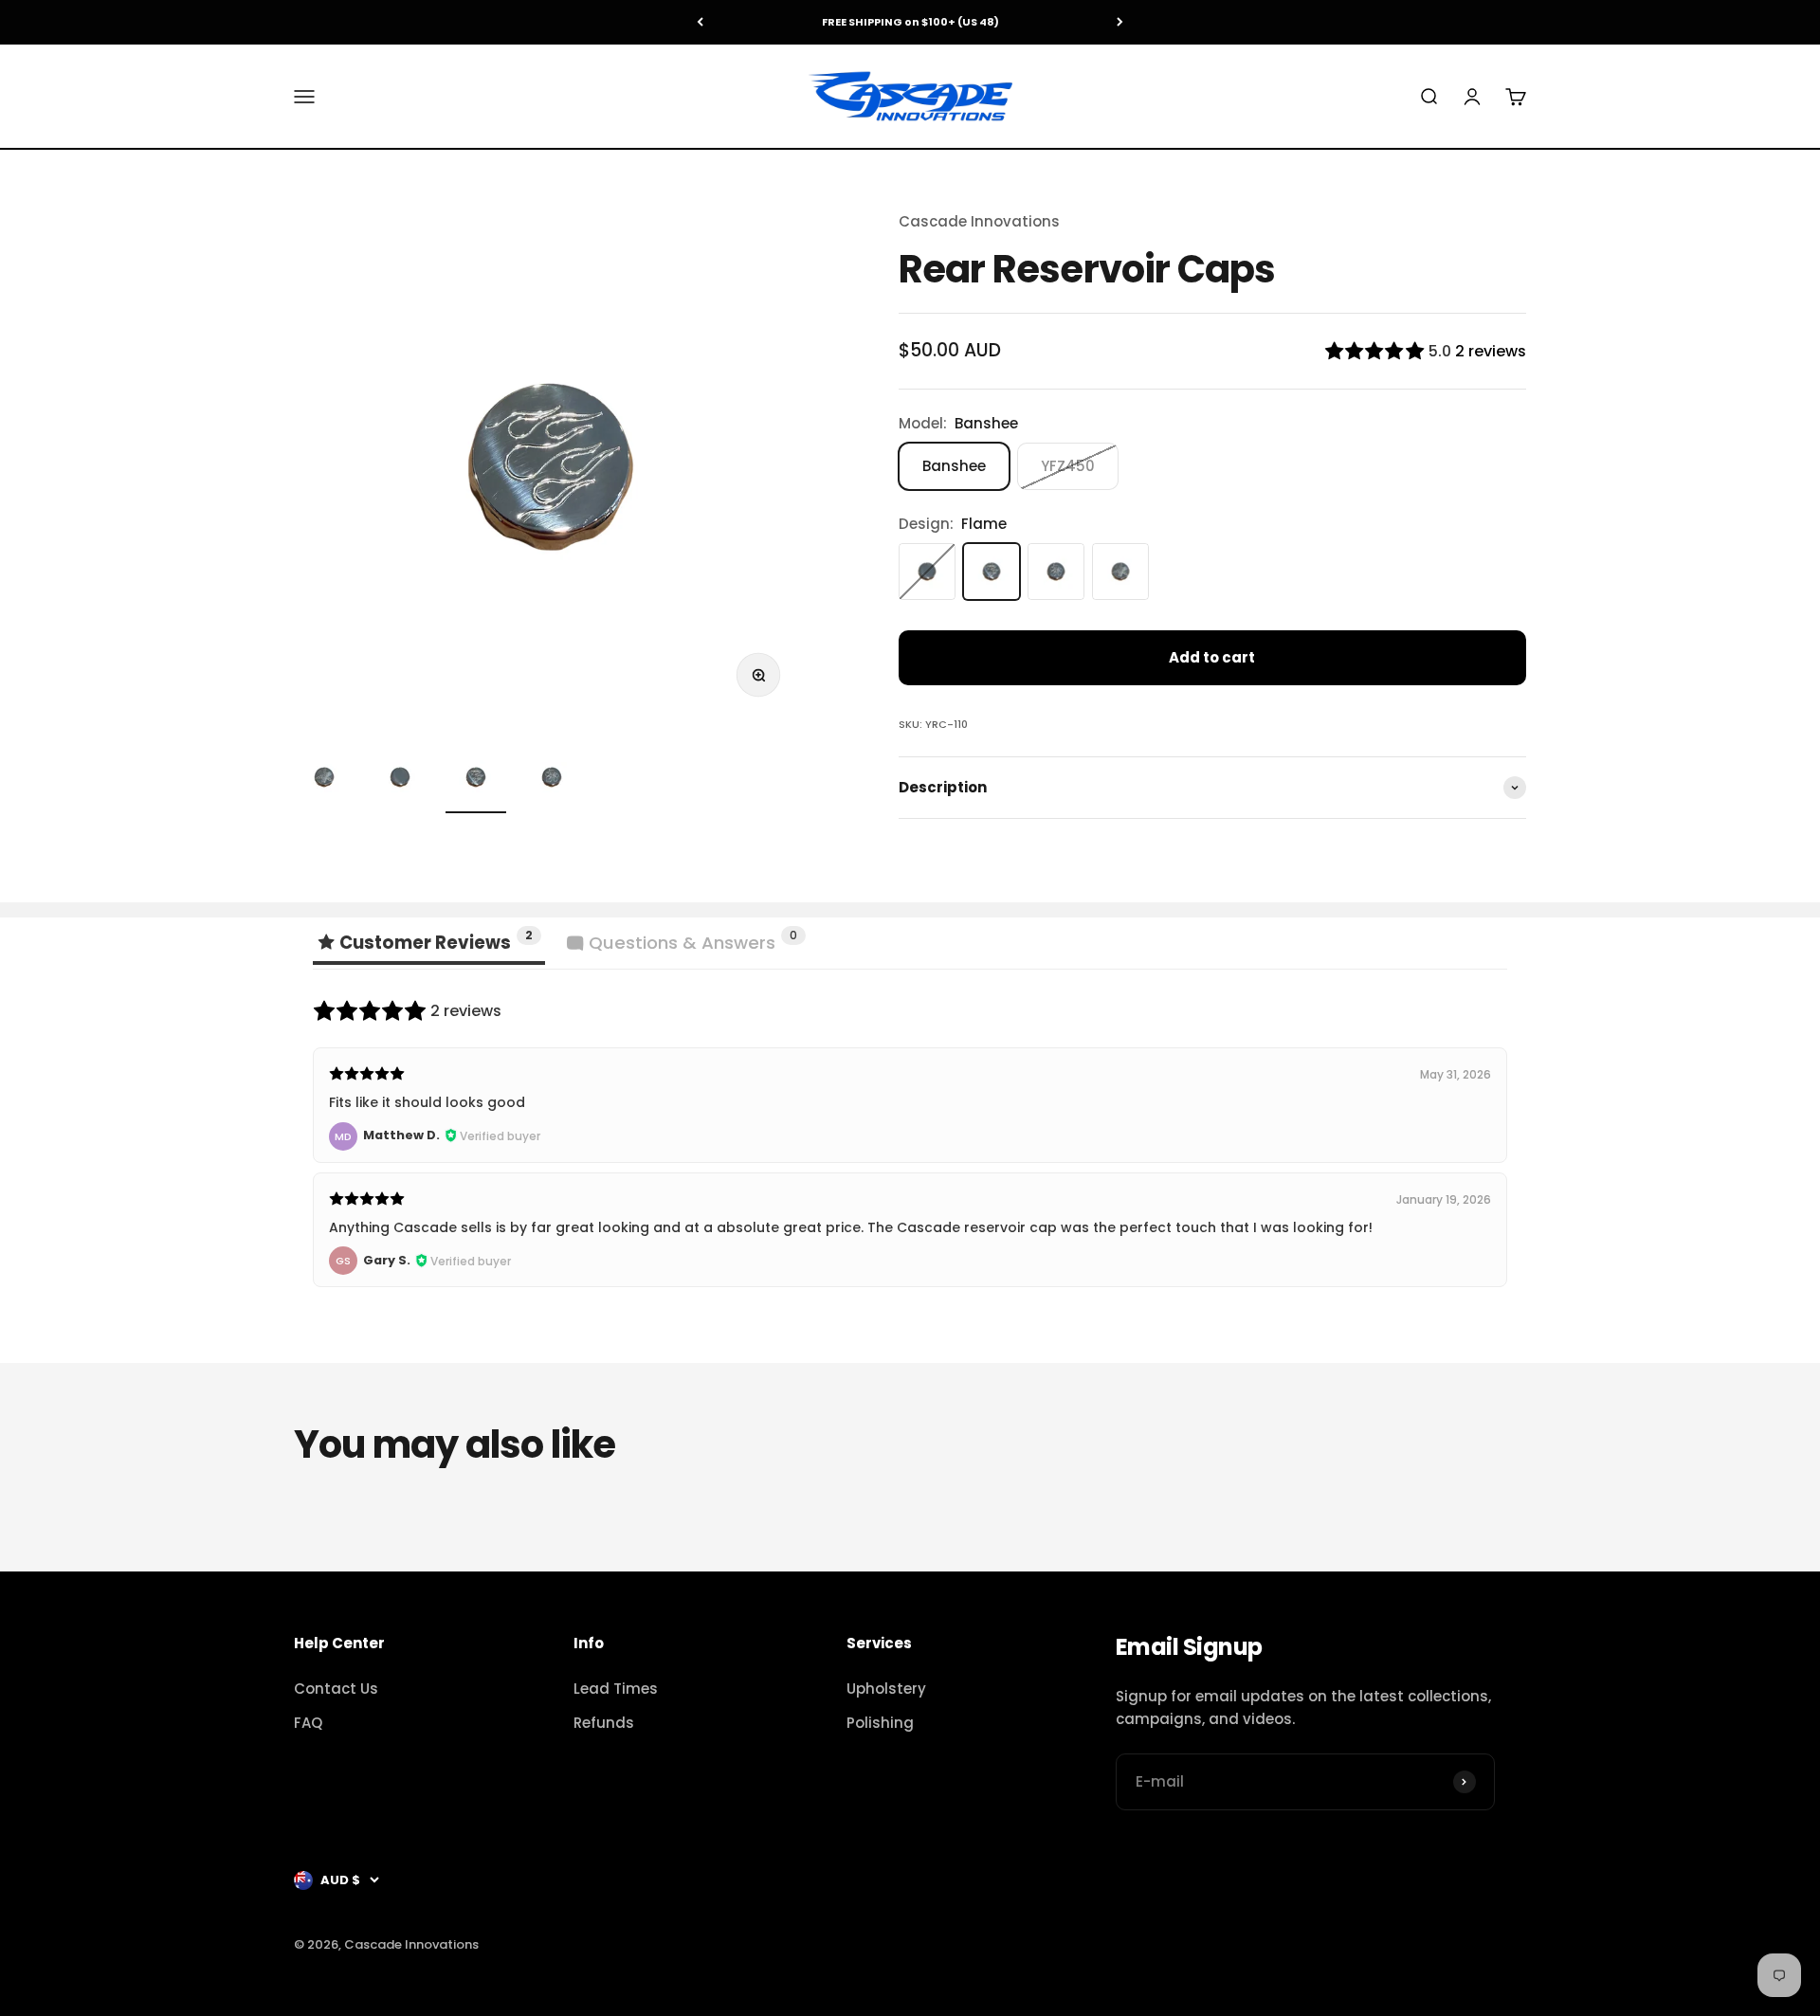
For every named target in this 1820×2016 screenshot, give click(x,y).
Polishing (880, 1723)
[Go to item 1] (324, 780)
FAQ (308, 1723)
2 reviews (1491, 351)
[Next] (1120, 22)
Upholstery (886, 1689)
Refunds (604, 1723)
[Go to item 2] (400, 780)
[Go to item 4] (552, 780)
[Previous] (700, 22)
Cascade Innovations (979, 221)
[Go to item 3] (476, 780)
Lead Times (616, 1689)
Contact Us (336, 1689)
